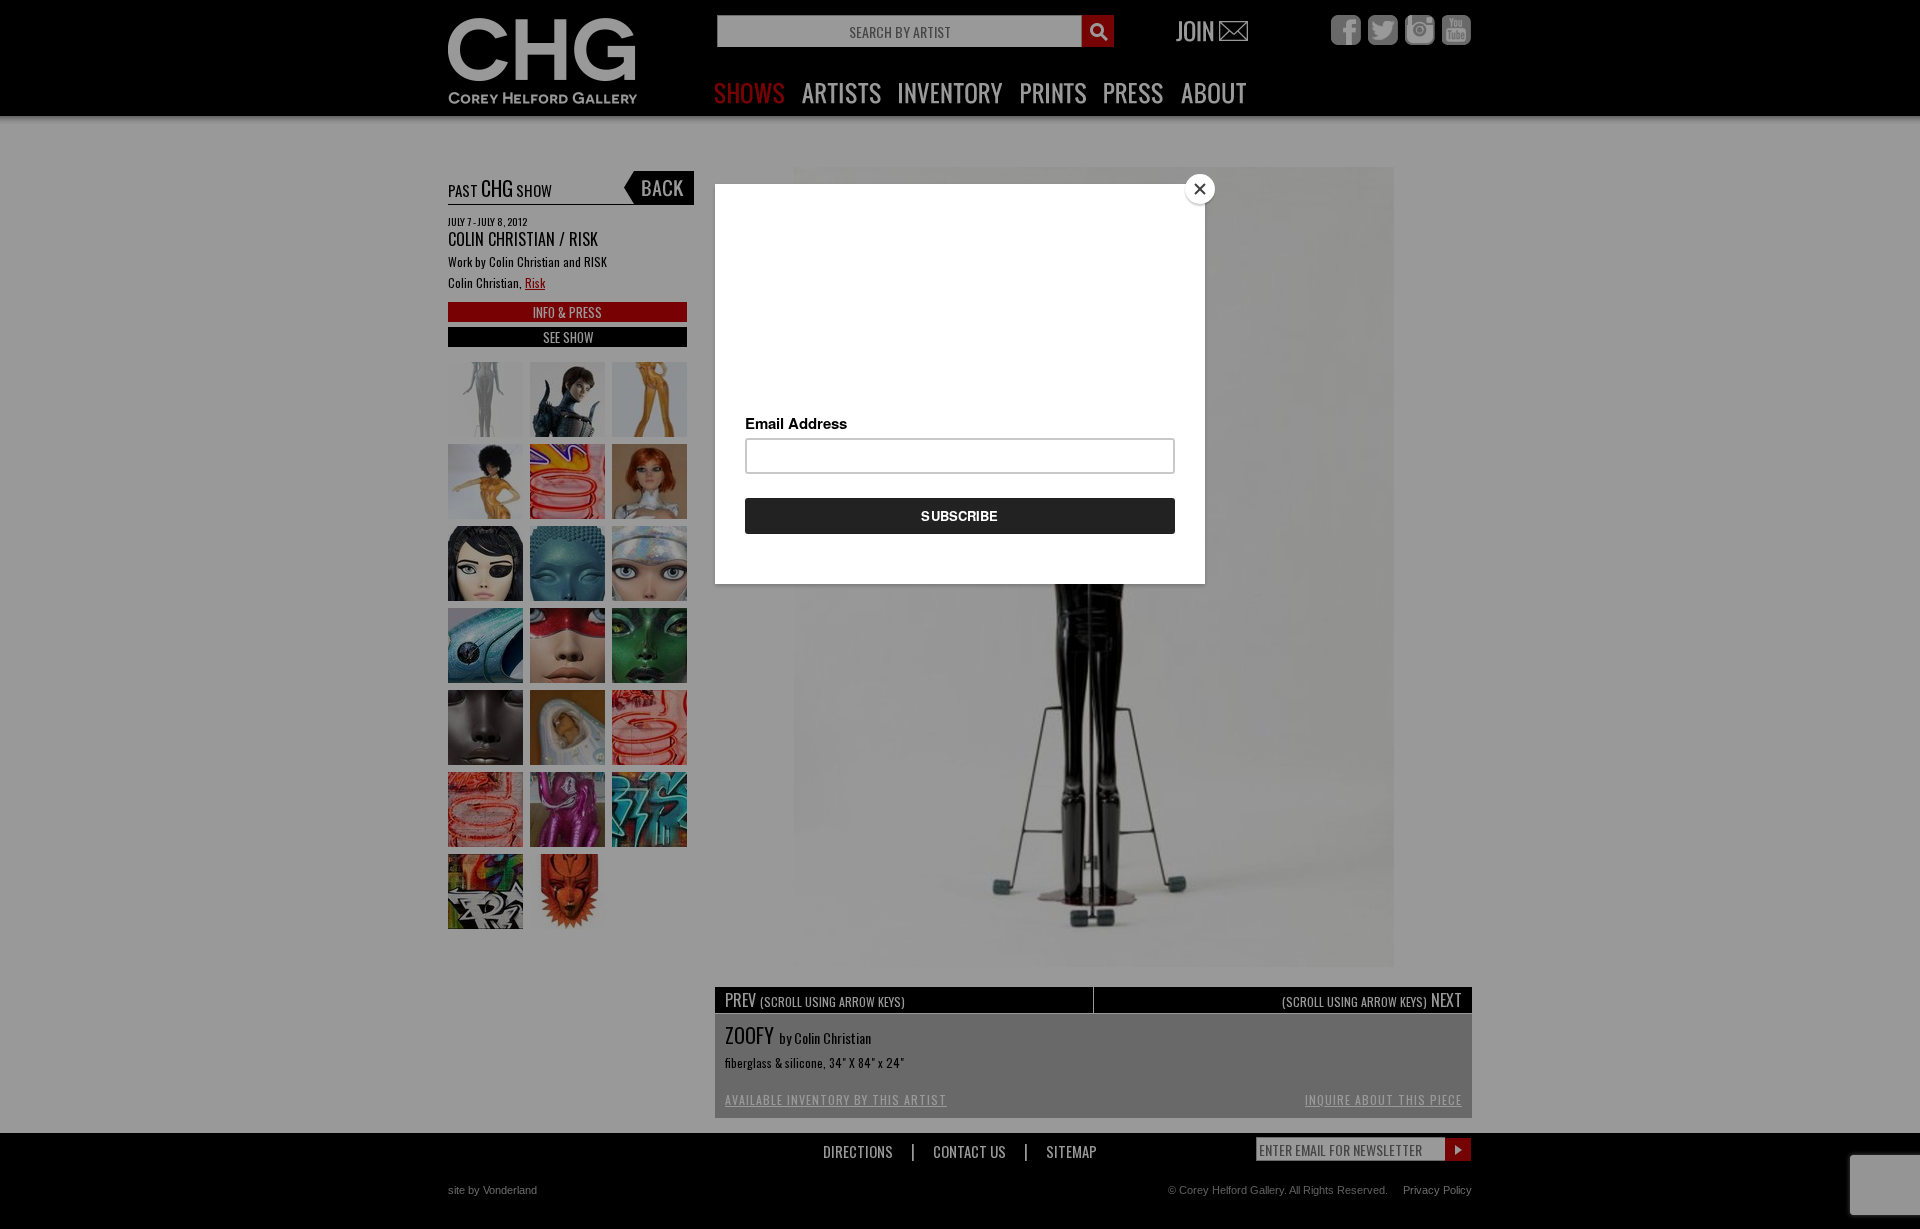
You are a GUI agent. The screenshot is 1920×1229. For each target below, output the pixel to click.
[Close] (1200, 189)
